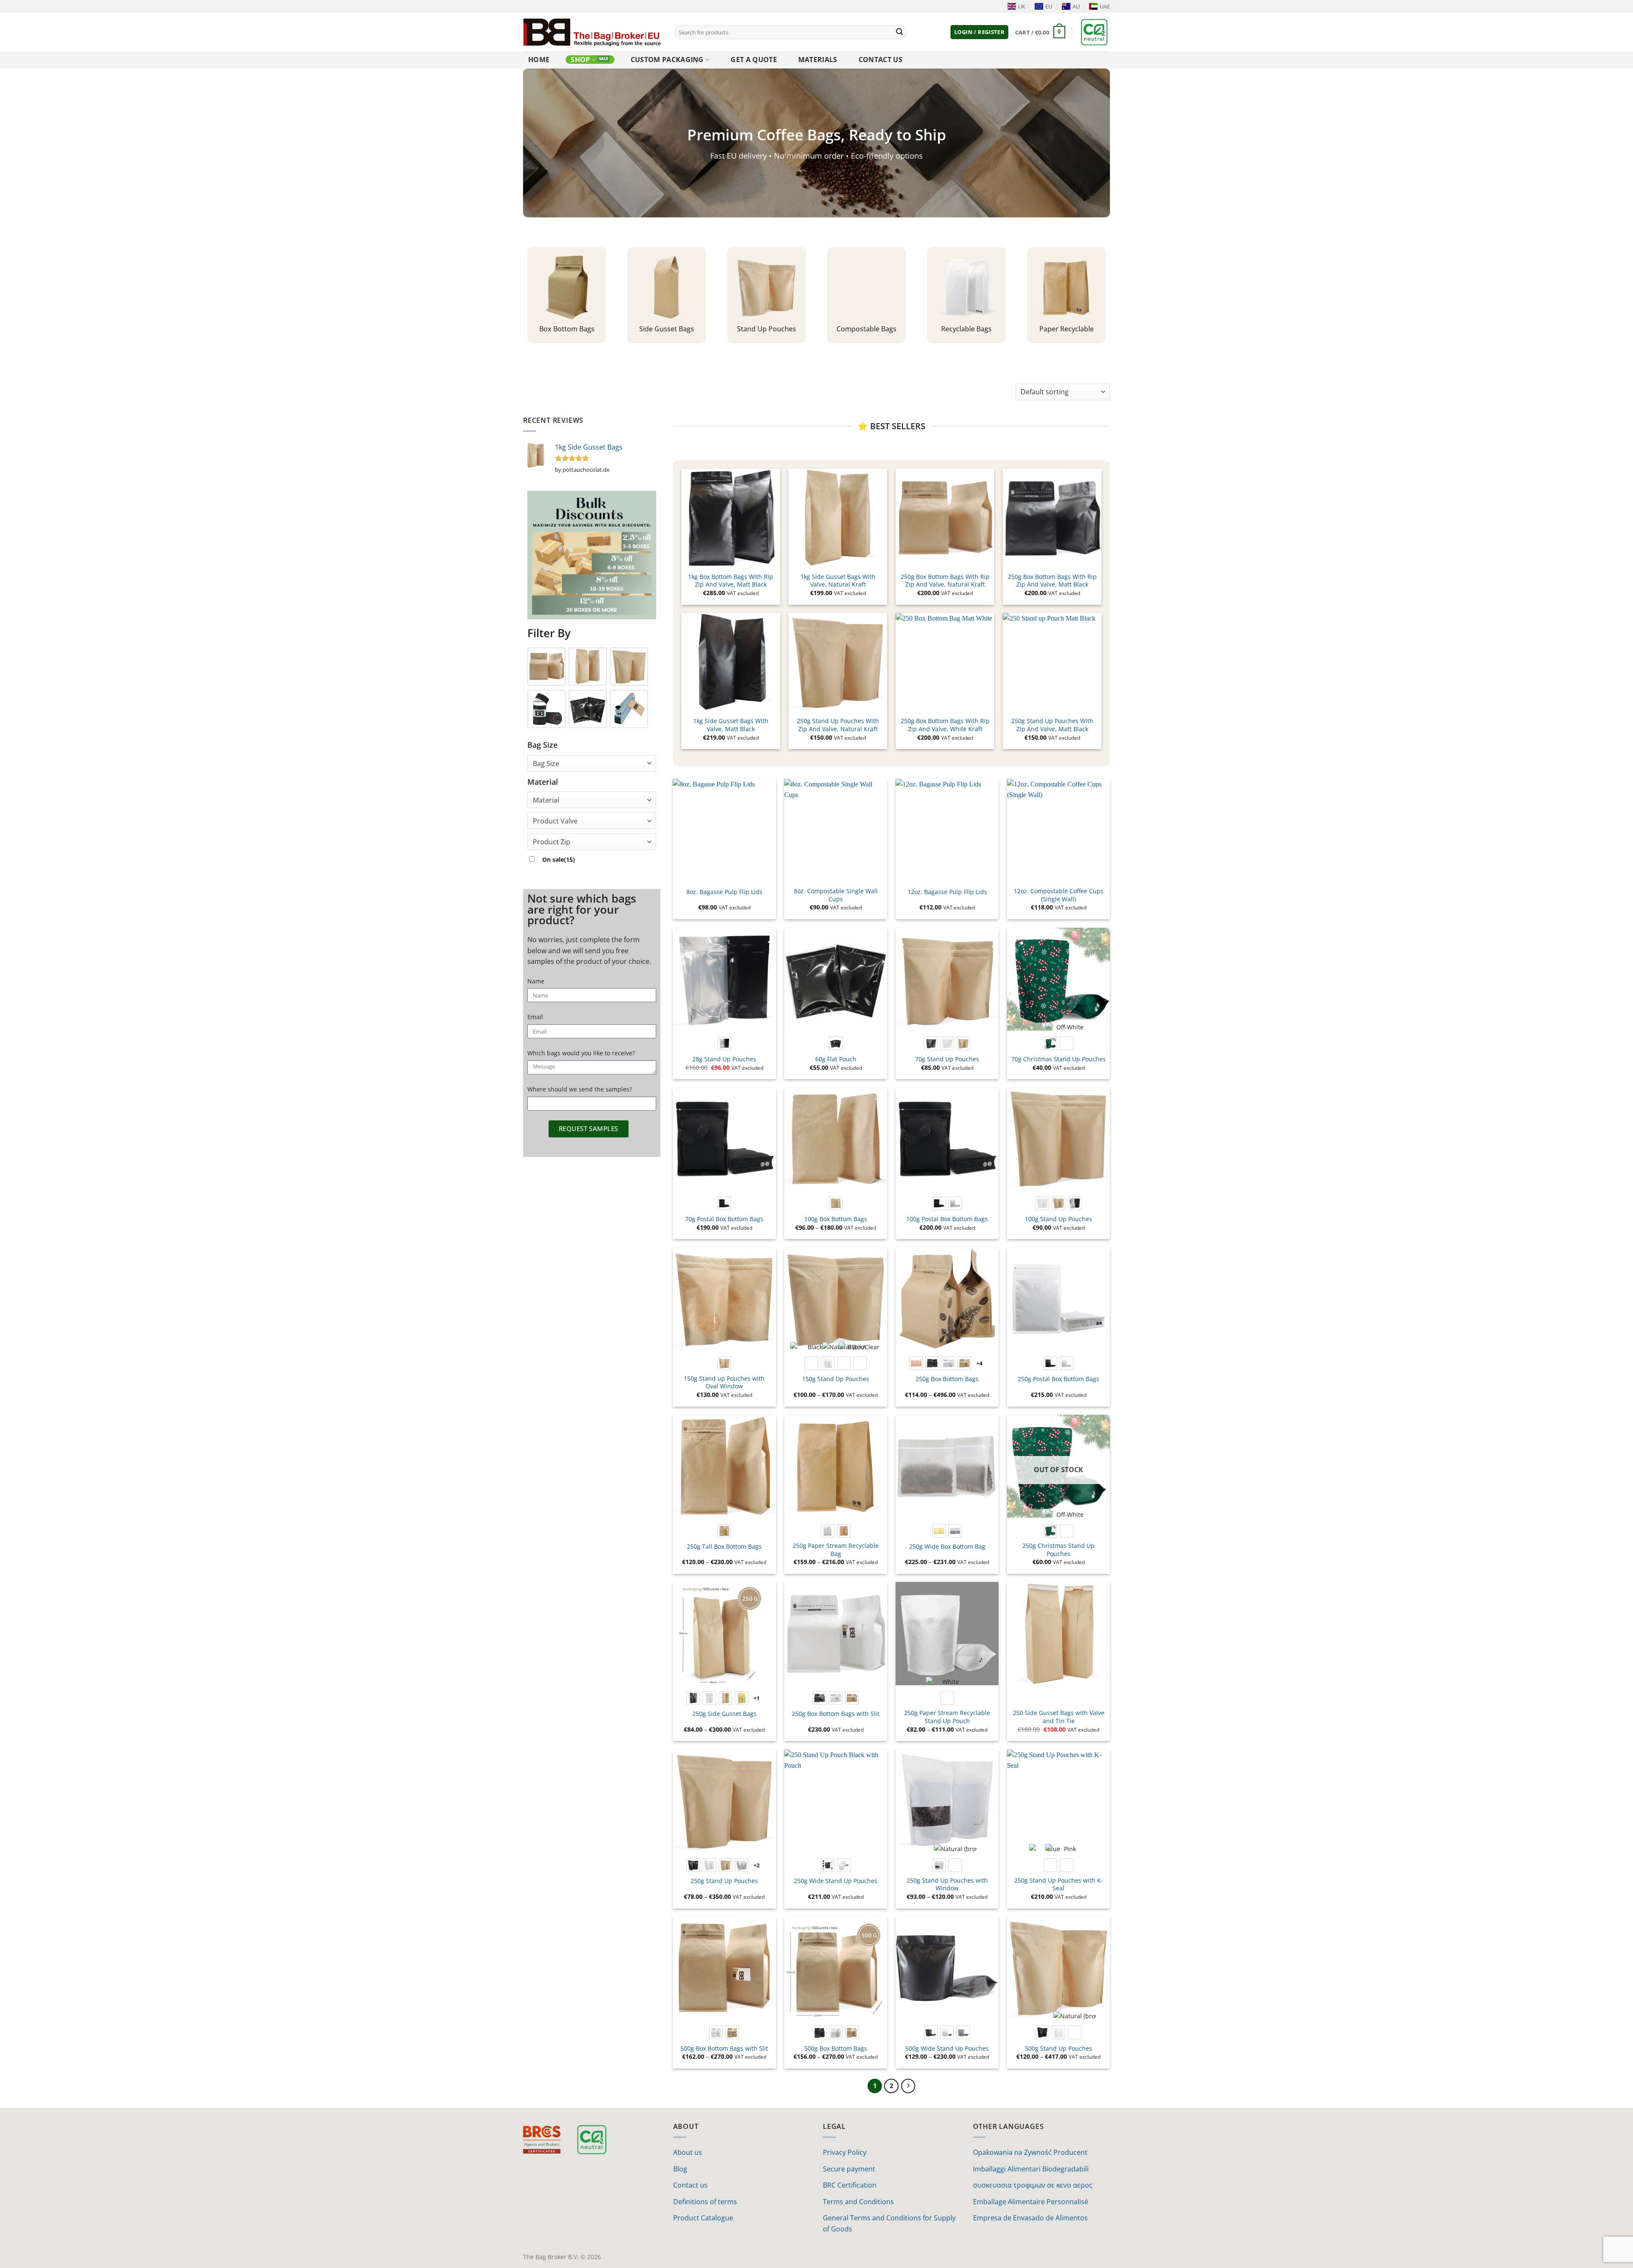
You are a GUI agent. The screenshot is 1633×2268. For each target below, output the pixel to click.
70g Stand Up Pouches (947, 1059)
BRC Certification (850, 2185)
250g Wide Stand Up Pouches (836, 1881)
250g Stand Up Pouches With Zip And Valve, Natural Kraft (838, 725)
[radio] (724, 1043)
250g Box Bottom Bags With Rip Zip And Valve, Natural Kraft (945, 581)
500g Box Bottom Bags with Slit (724, 2049)
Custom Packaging (667, 60)
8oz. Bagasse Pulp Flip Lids (724, 892)
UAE (1105, 6)
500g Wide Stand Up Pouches (947, 2049)
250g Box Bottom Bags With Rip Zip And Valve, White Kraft (945, 725)
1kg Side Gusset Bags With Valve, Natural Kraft (838, 581)
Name (536, 981)
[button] (979, 32)
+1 (757, 1698)
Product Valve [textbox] (555, 821)
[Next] (908, 2086)
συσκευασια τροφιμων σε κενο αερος (1033, 2185)
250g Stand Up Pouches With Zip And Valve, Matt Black (1052, 725)
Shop (580, 60)
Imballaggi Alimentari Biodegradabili (1031, 2169)
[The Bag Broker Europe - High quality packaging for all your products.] (592, 32)
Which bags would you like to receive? (581, 1053)
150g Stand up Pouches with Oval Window (724, 1383)
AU (1076, 6)
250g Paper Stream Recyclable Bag (836, 1550)
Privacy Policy (845, 2152)
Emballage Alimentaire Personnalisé (1031, 2202)
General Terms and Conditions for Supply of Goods (889, 2223)
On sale (559, 859)
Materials (818, 60)
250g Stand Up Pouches (724, 1881)
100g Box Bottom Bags (836, 1219)
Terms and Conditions (858, 2202)
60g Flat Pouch (836, 1059)
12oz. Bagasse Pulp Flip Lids (947, 892)
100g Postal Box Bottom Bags (947, 1219)
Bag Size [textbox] (546, 764)
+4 (980, 1363)
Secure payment (849, 2169)
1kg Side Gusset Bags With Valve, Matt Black (731, 725)
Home (539, 60)
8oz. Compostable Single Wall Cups (836, 895)
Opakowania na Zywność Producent (1030, 2152)
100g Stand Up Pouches (1058, 1219)
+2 (757, 1865)
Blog (680, 2169)
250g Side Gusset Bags (724, 1714)
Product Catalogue (703, 2218)
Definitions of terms (705, 2202)
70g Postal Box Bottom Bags (724, 1219)
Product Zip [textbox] (552, 842)
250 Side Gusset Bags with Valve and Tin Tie (1059, 1717)
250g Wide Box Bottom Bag (947, 1547)
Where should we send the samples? (580, 1089)
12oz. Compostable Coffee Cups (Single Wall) (1059, 895)
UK (1022, 6)
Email (535, 1017)
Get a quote (754, 60)
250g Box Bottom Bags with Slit (836, 1714)
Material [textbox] (546, 800)
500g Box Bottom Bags (836, 2049)
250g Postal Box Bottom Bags (1058, 1379)
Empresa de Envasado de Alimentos (1030, 2218)
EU (1049, 6)
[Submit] (899, 32)
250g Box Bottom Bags (947, 1379)
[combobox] (592, 763)
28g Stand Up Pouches (724, 1059)
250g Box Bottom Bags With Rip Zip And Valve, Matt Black (1052, 581)
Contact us (881, 60)
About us (688, 2152)
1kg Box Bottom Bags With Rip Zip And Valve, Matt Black (731, 581)
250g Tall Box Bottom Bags (724, 1547)
